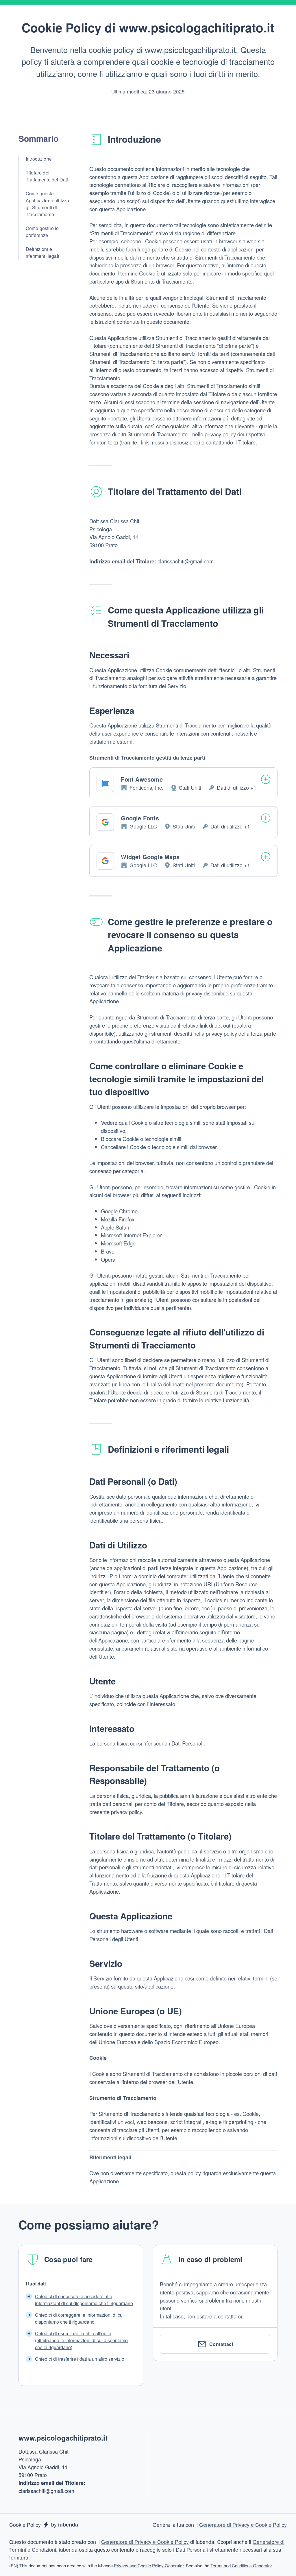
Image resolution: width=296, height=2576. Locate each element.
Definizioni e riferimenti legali (42, 252)
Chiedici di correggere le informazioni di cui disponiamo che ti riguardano (79, 2318)
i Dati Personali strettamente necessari (218, 2549)
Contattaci (221, 2344)
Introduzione (39, 159)
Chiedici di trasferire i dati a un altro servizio (80, 2359)
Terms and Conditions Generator (241, 2565)
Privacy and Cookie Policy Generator (149, 2565)
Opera (108, 1259)
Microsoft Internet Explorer (131, 1235)
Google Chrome (119, 1211)
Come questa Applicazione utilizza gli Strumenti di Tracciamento (47, 204)
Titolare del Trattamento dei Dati (47, 176)
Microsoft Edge (118, 1243)
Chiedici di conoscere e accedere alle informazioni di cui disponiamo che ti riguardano (84, 2300)
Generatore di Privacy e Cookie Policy (243, 2524)
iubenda (68, 2549)
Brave (108, 1251)
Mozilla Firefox (118, 1219)
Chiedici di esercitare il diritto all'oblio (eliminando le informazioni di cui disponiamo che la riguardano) (81, 2340)
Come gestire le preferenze (42, 232)
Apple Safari (115, 1227)
